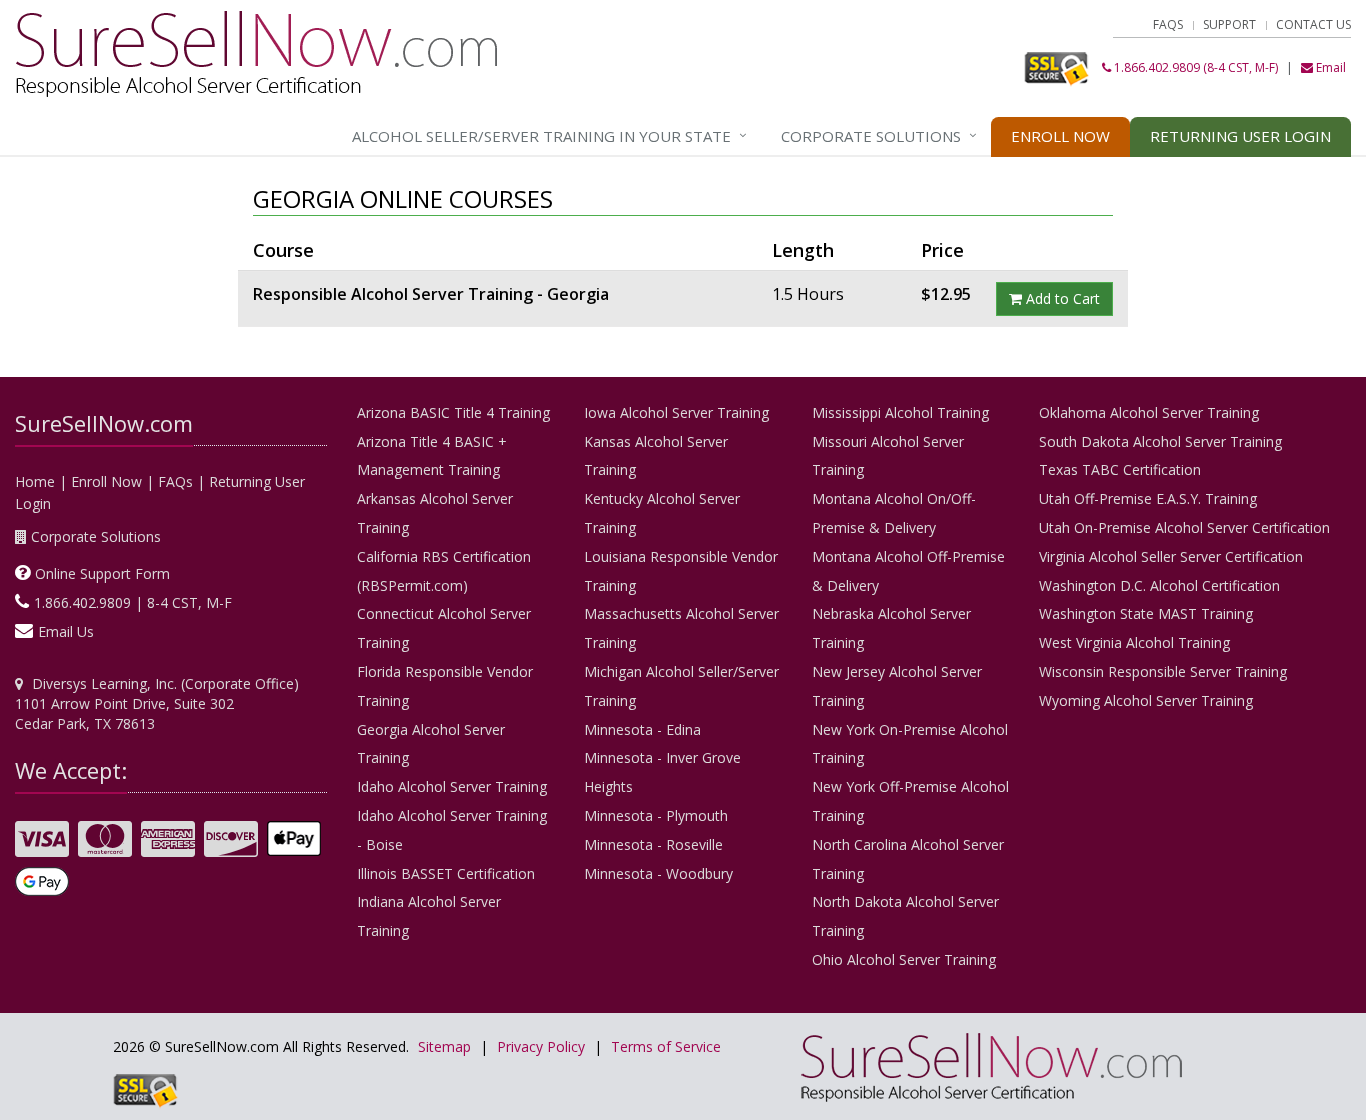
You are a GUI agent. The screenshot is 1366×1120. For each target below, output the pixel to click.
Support (1229, 24)
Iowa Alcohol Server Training (676, 412)
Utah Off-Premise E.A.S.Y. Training (1148, 498)
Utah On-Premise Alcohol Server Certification (1184, 527)
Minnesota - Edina (642, 729)
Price (942, 250)
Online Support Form (102, 573)
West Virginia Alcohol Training (1134, 642)
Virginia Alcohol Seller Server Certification (1171, 556)
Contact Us (1313, 24)
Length (803, 250)
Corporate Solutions (871, 136)
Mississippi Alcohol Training (900, 412)
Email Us (66, 631)
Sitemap (444, 1046)
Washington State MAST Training (1146, 613)
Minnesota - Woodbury (658, 873)
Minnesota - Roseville (653, 844)
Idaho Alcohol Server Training (452, 786)
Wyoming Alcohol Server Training (1146, 700)
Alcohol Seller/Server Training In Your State (541, 136)
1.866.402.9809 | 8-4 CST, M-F (133, 602)
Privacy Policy (541, 1046)
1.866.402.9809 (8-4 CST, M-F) (1194, 67)
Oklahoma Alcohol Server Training (1149, 412)
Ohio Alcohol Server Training (904, 959)
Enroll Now (1060, 136)
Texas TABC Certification (1120, 469)
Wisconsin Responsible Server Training (1163, 671)
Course (283, 250)
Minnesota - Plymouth (656, 815)
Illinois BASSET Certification (446, 873)
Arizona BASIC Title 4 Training (453, 412)
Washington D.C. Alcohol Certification (1159, 585)
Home (35, 481)
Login (1240, 136)
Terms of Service (666, 1046)
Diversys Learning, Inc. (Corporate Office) (165, 683)
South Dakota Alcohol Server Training (1160, 441)
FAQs (1168, 24)
